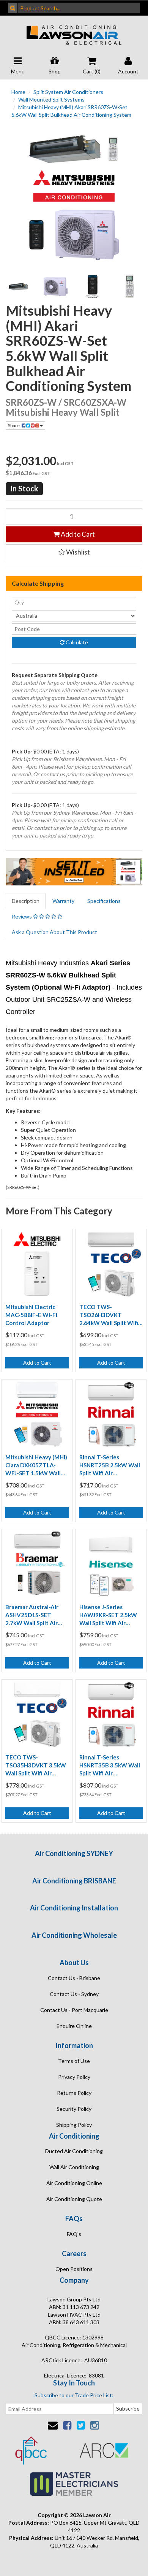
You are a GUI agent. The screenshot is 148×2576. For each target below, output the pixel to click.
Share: (15, 425)
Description (26, 901)
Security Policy (74, 2109)
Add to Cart (77, 534)
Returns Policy (74, 2093)
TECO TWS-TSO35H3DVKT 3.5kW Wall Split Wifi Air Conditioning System (36, 1766)
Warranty (63, 901)
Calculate (76, 642)
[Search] (13, 8)
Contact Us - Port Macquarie (74, 2010)
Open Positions (74, 2269)
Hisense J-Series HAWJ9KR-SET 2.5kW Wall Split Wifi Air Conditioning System (108, 1615)
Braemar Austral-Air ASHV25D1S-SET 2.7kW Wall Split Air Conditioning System (33, 1615)
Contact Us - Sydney (74, 1994)
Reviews (22, 916)
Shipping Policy (74, 2125)
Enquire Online (74, 2026)
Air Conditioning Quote (74, 2199)
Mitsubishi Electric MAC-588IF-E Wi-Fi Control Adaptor (31, 1315)
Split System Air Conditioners (68, 92)
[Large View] (19, 287)
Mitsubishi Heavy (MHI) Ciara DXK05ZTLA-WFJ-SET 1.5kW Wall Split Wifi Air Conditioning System (36, 1465)
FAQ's (74, 2234)
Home (18, 92)
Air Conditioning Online (74, 2183)
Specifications (104, 901)
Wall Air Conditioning (74, 2167)
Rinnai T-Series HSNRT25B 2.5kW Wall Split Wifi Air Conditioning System (110, 1465)
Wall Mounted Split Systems (51, 99)
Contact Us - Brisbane (74, 1978)
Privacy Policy (74, 2077)
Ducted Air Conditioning (74, 2151)
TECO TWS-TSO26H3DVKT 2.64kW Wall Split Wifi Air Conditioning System (109, 1315)
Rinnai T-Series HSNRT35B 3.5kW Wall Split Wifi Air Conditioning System (110, 1766)
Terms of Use (74, 2061)
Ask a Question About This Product (54, 932)
